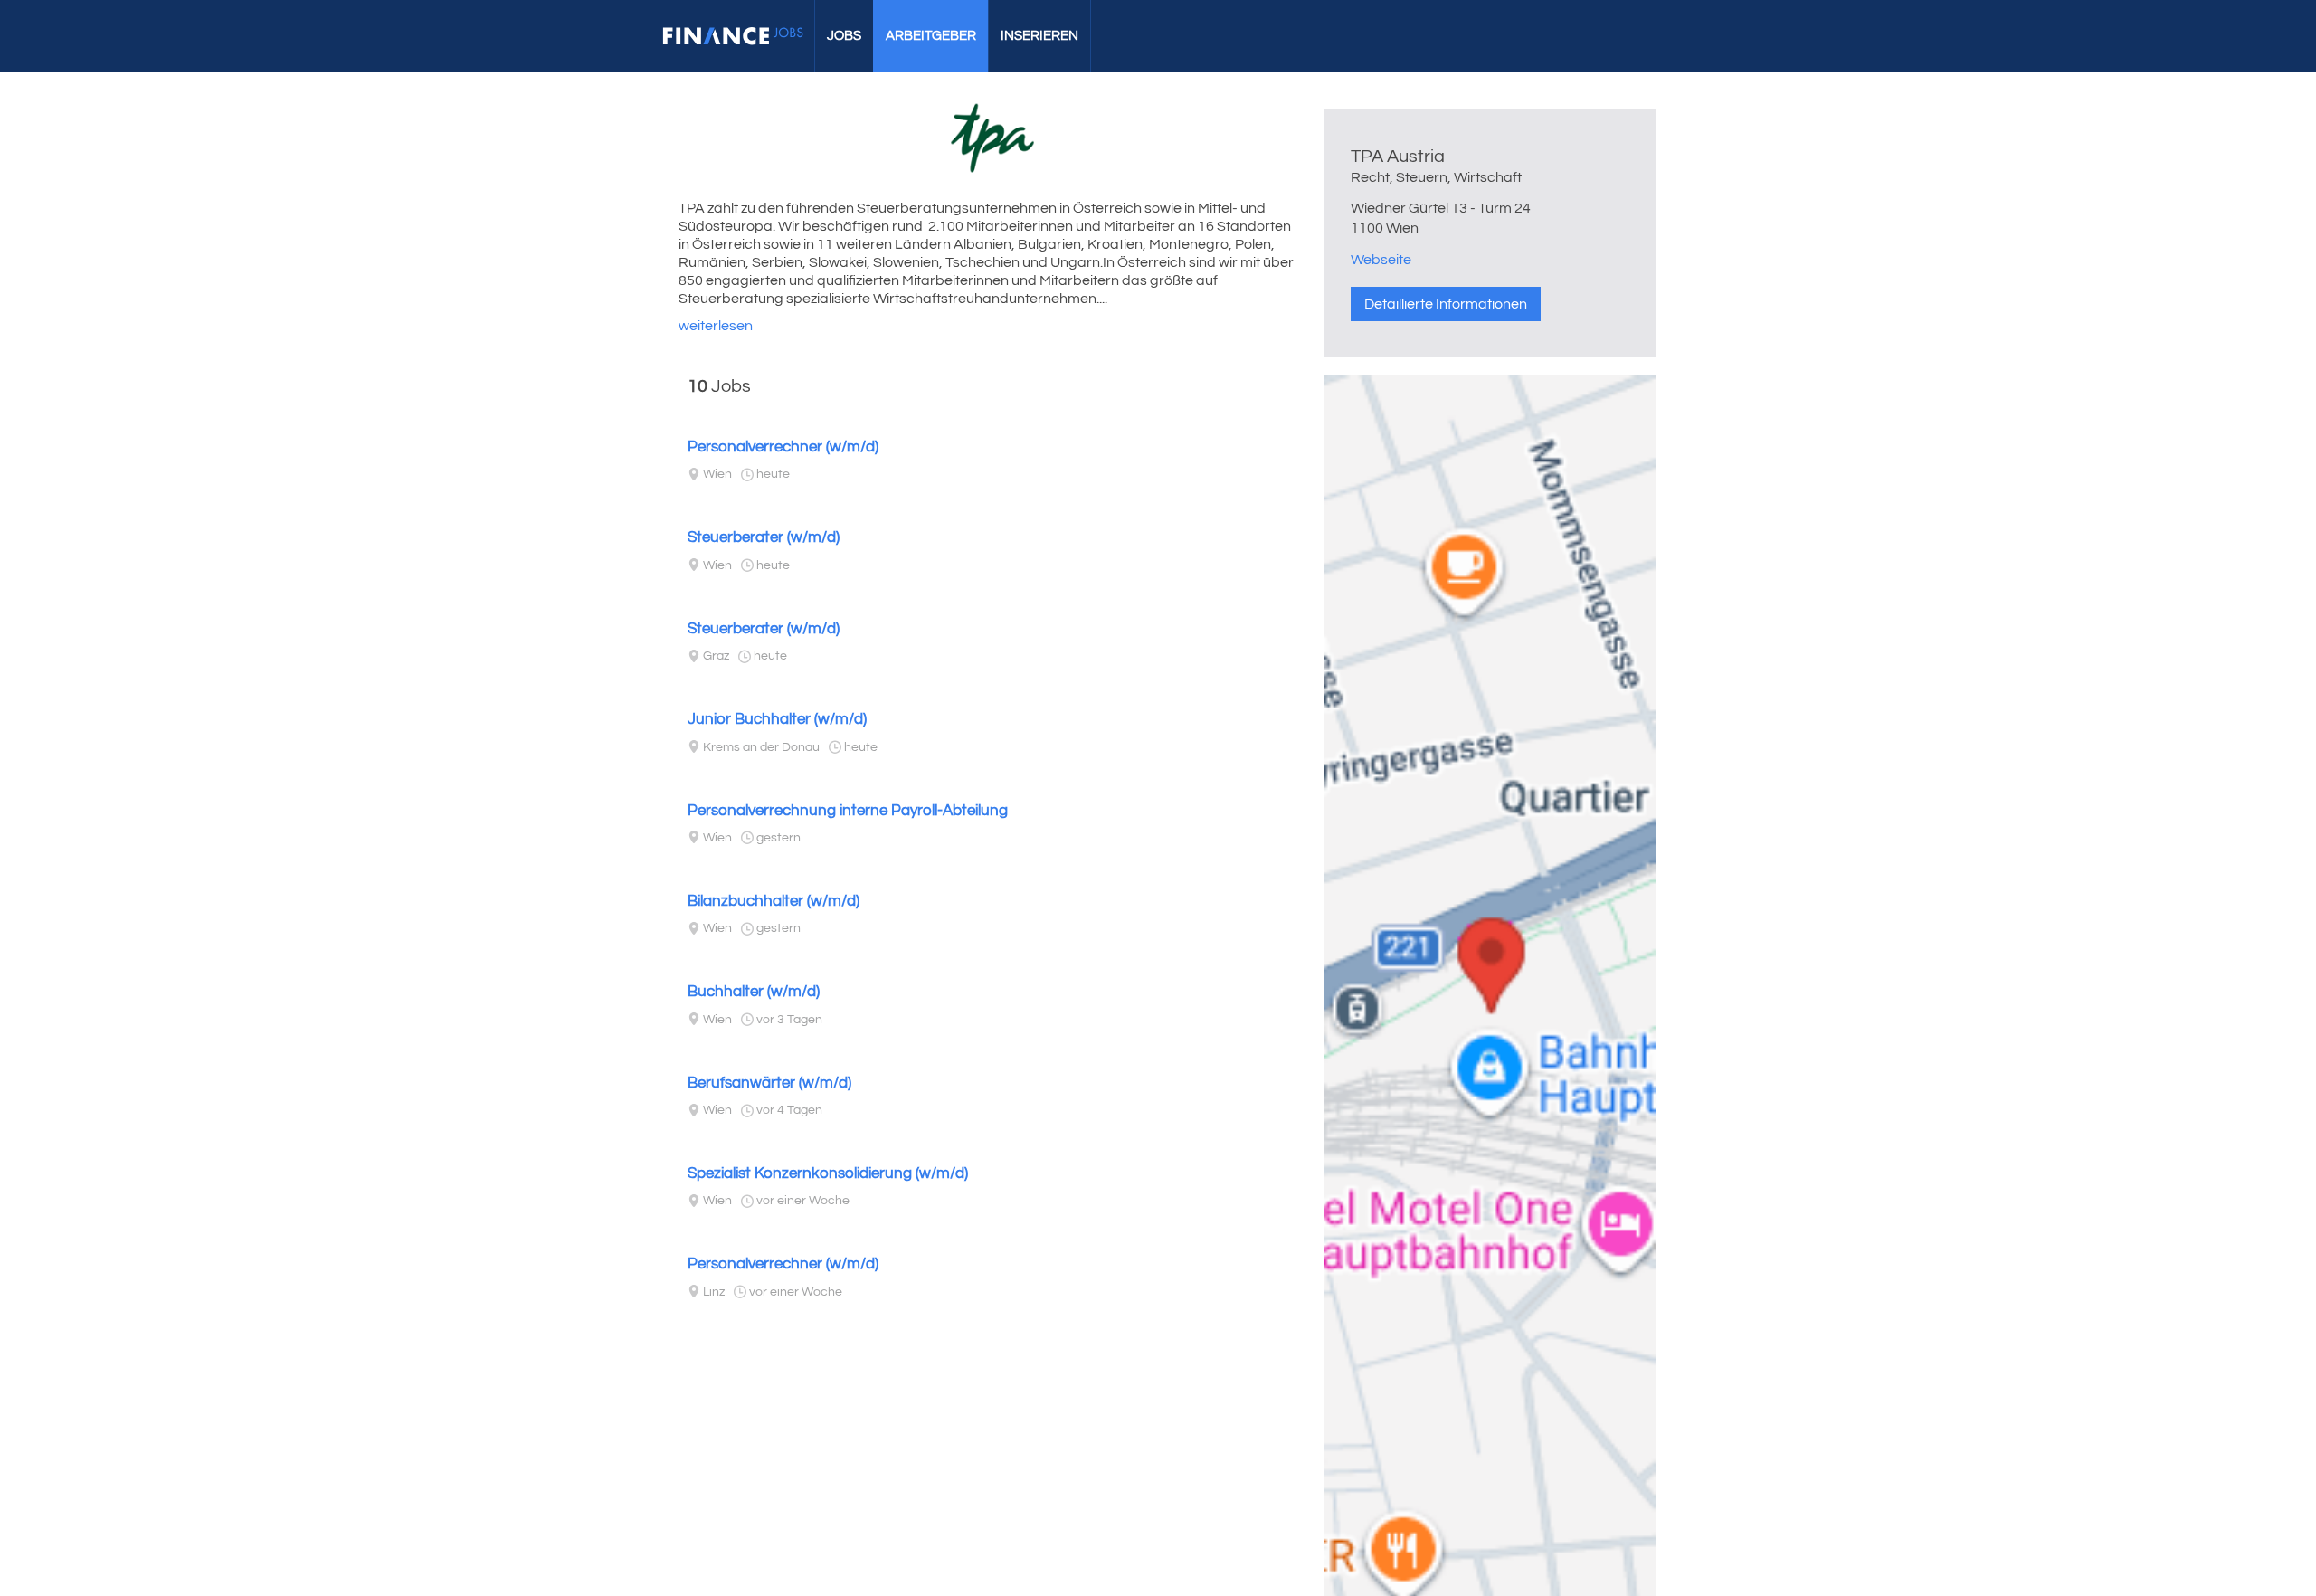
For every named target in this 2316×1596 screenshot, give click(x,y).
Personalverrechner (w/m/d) (783, 447)
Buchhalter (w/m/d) (754, 992)
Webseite (1381, 260)
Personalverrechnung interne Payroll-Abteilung (848, 811)
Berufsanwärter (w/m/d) (769, 1083)
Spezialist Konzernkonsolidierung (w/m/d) (828, 1173)
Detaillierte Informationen (1446, 304)
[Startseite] (733, 36)
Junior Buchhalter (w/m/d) (777, 719)
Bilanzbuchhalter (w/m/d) (774, 901)
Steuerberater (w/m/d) (764, 537)
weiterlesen (716, 326)
